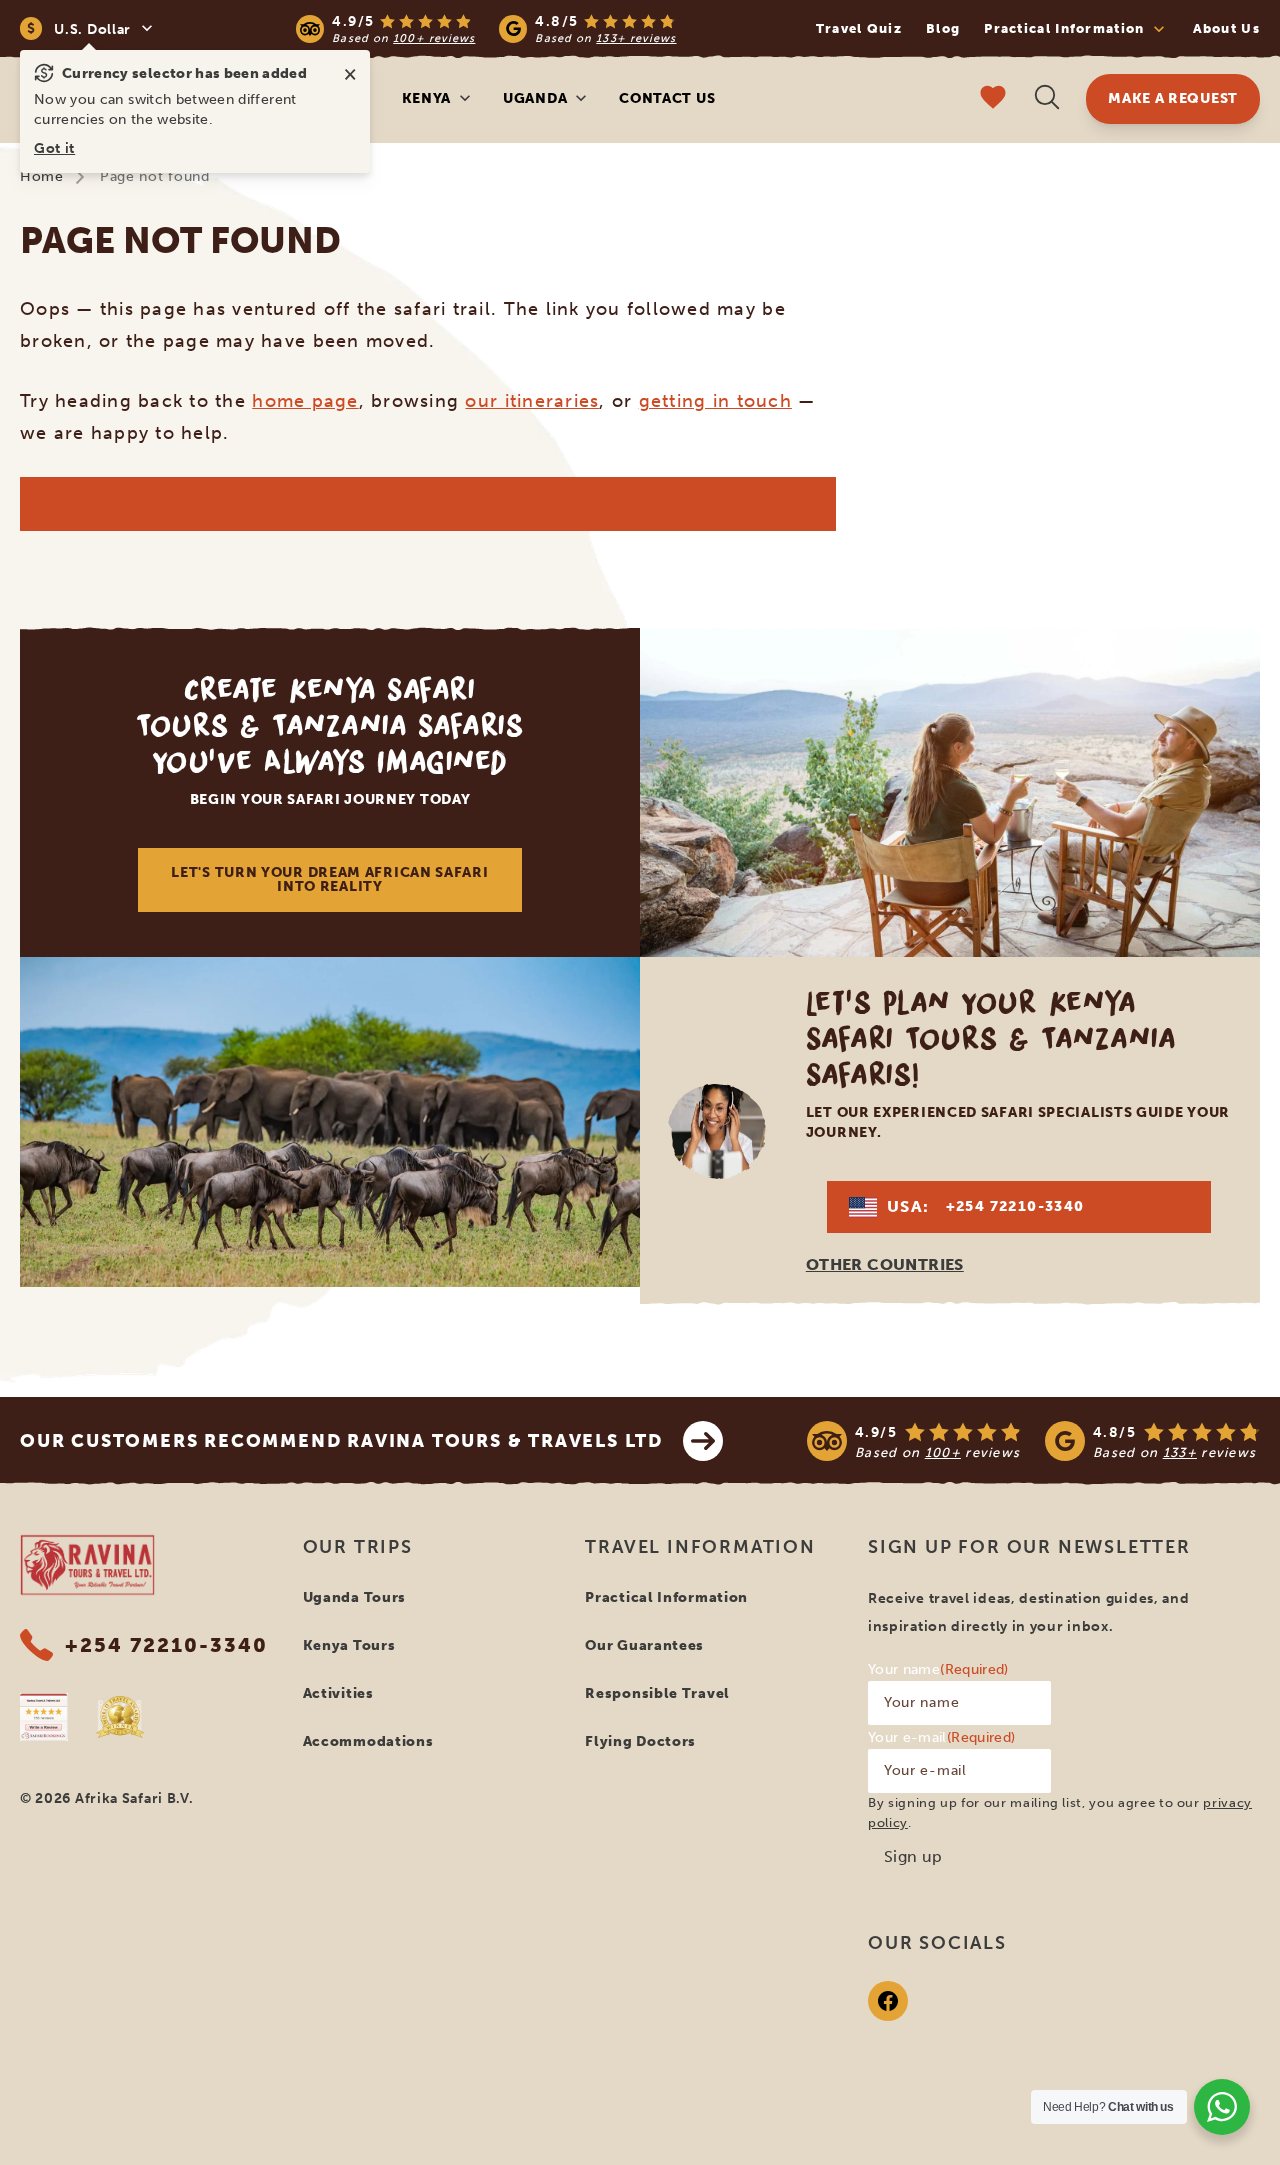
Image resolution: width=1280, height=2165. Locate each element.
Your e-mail (941, 1737)
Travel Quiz (859, 28)
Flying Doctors (640, 1741)
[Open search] (1047, 99)
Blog (943, 28)
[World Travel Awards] (120, 1717)
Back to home (427, 503)
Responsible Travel (657, 1693)
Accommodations (368, 1741)
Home (42, 176)
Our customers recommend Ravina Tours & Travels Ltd (341, 1441)
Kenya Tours (349, 1645)
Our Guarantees (644, 1645)
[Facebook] (888, 2001)
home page (305, 401)
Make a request (1173, 98)
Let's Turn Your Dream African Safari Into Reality (329, 879)
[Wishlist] (993, 99)
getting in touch (715, 401)
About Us (1226, 28)
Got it (54, 148)
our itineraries (532, 401)
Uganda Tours (354, 1597)
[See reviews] (1033, 1441)
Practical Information (666, 1597)
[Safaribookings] (44, 1717)
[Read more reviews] (486, 28)
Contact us (667, 98)
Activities (338, 1693)
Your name (938, 1669)
